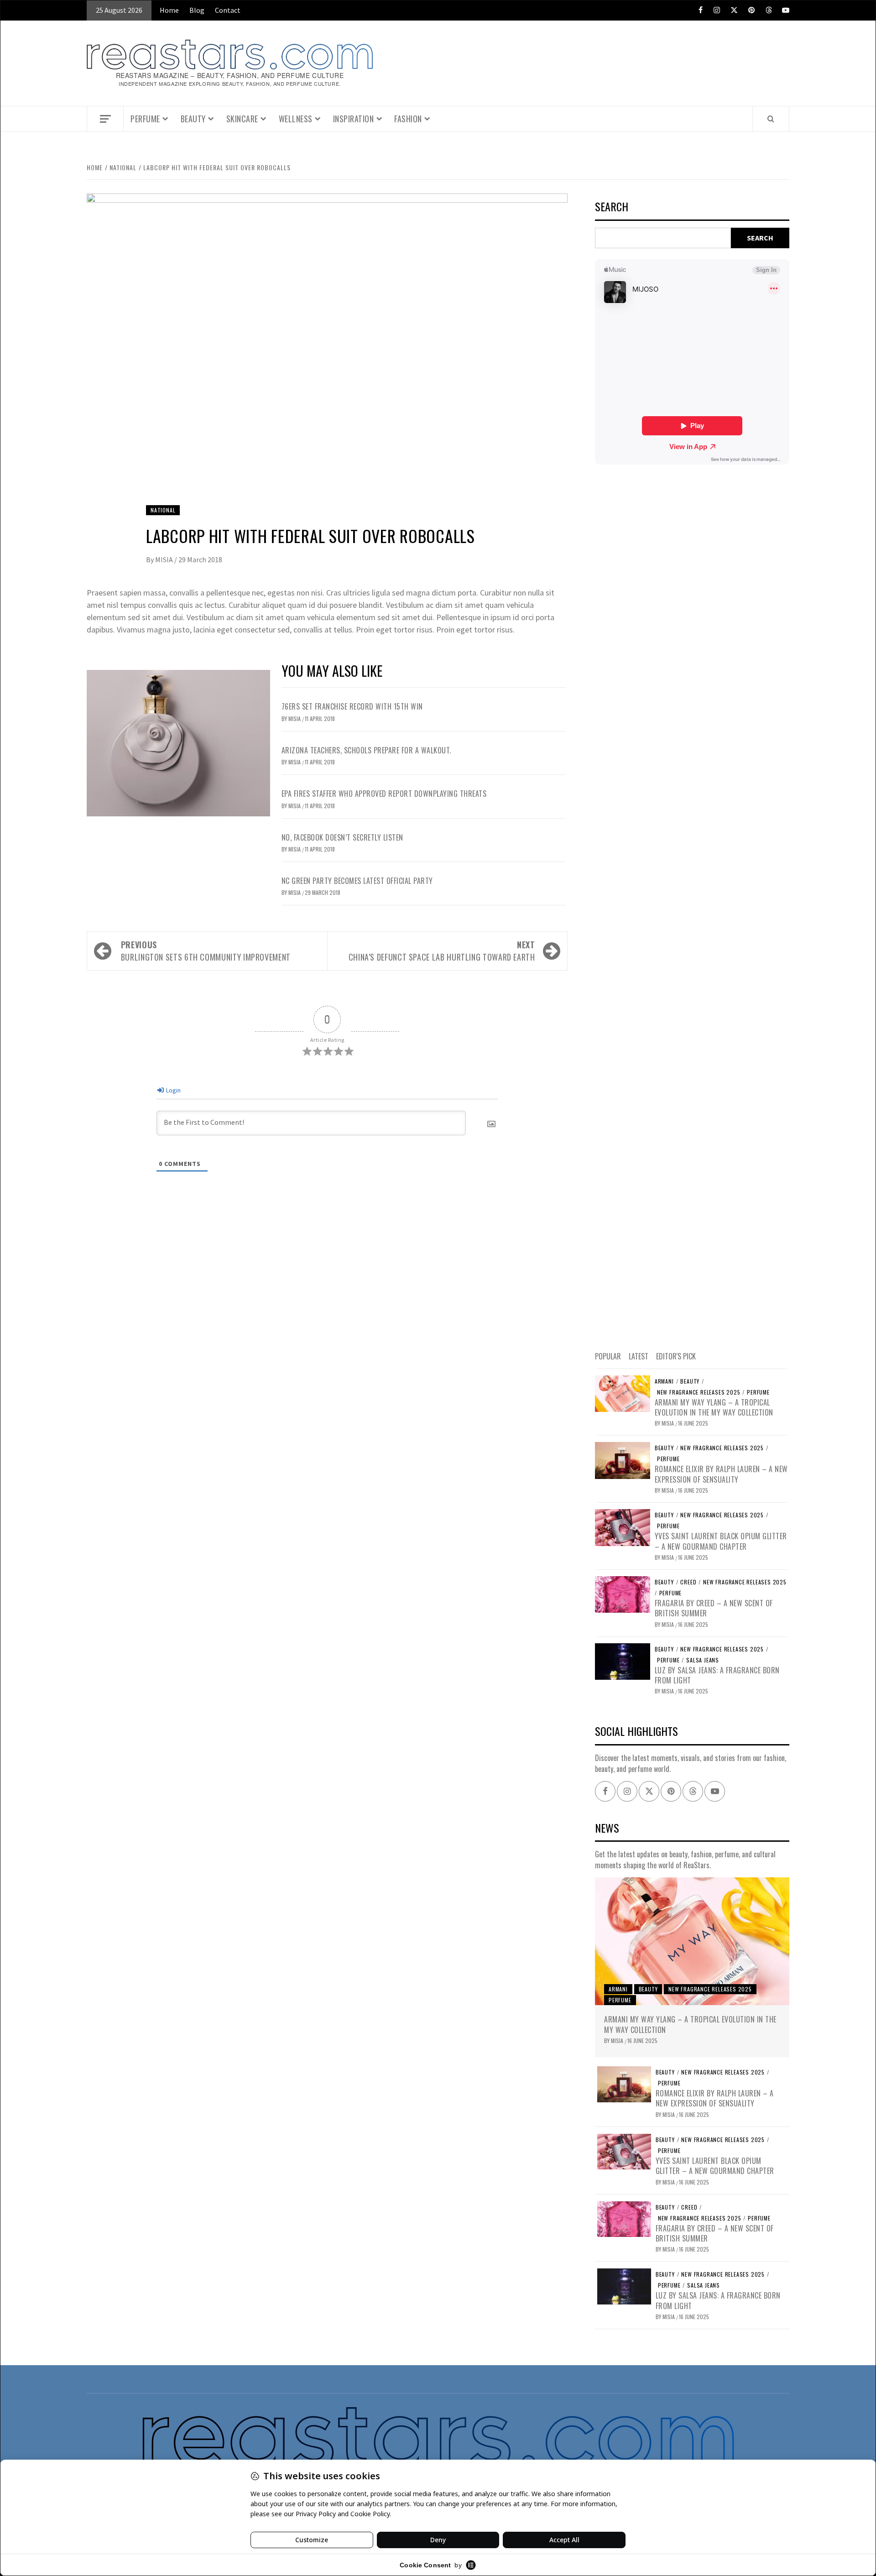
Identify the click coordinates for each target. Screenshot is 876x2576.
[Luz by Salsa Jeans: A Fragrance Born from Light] (623, 1661)
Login (173, 1090)
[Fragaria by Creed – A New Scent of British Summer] (623, 1594)
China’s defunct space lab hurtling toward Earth (442, 951)
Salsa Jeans (703, 1660)
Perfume (145, 119)
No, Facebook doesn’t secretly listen (342, 837)
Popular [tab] (608, 1356)
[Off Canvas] (105, 119)
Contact (228, 10)
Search (612, 207)
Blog (197, 10)
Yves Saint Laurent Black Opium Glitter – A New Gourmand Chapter (721, 1541)
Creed (688, 1582)
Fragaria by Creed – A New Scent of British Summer (714, 1608)
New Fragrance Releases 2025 (699, 1392)
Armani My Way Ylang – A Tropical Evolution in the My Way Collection (714, 1407)
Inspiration (354, 119)
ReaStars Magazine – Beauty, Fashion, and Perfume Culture (230, 76)
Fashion (408, 119)
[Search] (771, 119)
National (163, 510)
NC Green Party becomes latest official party (357, 881)
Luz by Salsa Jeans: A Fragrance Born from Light (717, 1675)
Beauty (193, 119)
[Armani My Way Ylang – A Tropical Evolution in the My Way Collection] (623, 1393)
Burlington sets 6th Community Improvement (206, 951)
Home (169, 10)
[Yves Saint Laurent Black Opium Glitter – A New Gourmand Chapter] (623, 1526)
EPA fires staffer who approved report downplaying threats (384, 794)
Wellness (296, 119)
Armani (664, 1381)
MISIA (165, 559)
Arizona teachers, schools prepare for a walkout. (366, 750)
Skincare (242, 119)
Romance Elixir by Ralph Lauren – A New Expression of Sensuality (721, 1474)
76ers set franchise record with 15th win (352, 706)
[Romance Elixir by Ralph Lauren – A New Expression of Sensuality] (623, 1459)
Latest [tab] (639, 1356)
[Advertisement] (692, 906)
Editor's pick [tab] (676, 1356)
